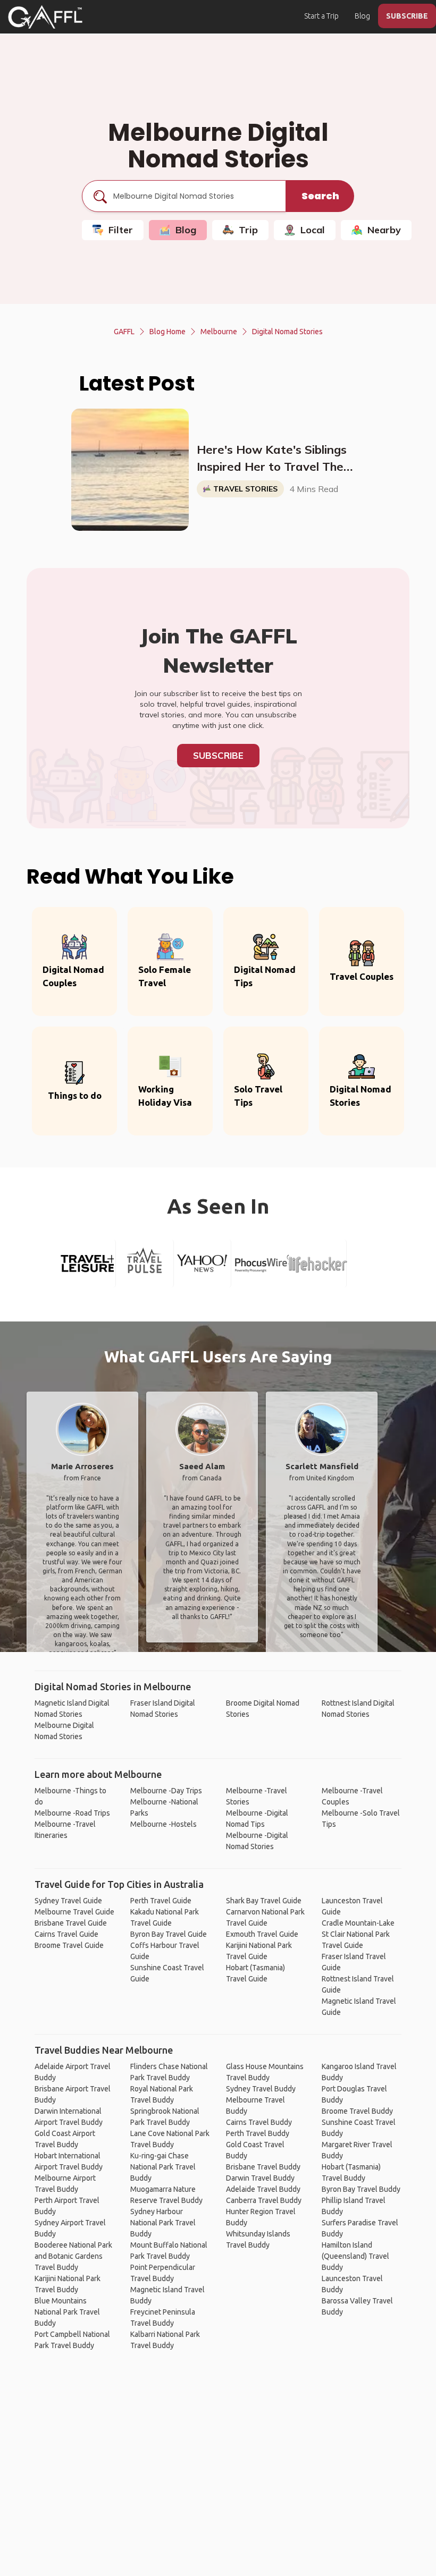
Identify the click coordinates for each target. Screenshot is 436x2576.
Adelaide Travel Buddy (263, 2189)
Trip (248, 230)
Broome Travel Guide (69, 1945)
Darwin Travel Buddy (260, 2178)
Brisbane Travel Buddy (263, 2167)
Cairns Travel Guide (66, 1934)
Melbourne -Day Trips (166, 1791)
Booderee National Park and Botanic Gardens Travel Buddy (73, 2256)
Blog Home (167, 332)
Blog (362, 16)
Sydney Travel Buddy (261, 2089)
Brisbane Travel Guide (71, 1923)
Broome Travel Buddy (357, 2111)
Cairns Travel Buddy (259, 2122)
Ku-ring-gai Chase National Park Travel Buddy (163, 2167)
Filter (121, 230)
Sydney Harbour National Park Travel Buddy (163, 2223)
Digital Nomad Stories (287, 332)
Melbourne (219, 332)
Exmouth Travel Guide (262, 1934)
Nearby (384, 230)
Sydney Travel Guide (68, 1901)
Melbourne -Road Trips (72, 1813)
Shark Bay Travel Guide (264, 1901)
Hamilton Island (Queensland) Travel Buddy (355, 2256)
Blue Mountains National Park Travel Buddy (67, 2312)
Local (313, 230)
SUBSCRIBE (407, 16)
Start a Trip (321, 16)
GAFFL (124, 332)
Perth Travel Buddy (258, 2133)
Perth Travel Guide (161, 1901)
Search (320, 196)
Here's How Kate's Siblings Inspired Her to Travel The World (272, 459)
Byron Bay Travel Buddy (361, 2189)
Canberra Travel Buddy (264, 2200)
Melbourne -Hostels (163, 1824)
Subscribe (218, 755)
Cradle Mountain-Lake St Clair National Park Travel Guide (358, 1934)
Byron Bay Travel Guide (169, 1934)
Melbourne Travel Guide (74, 1912)
